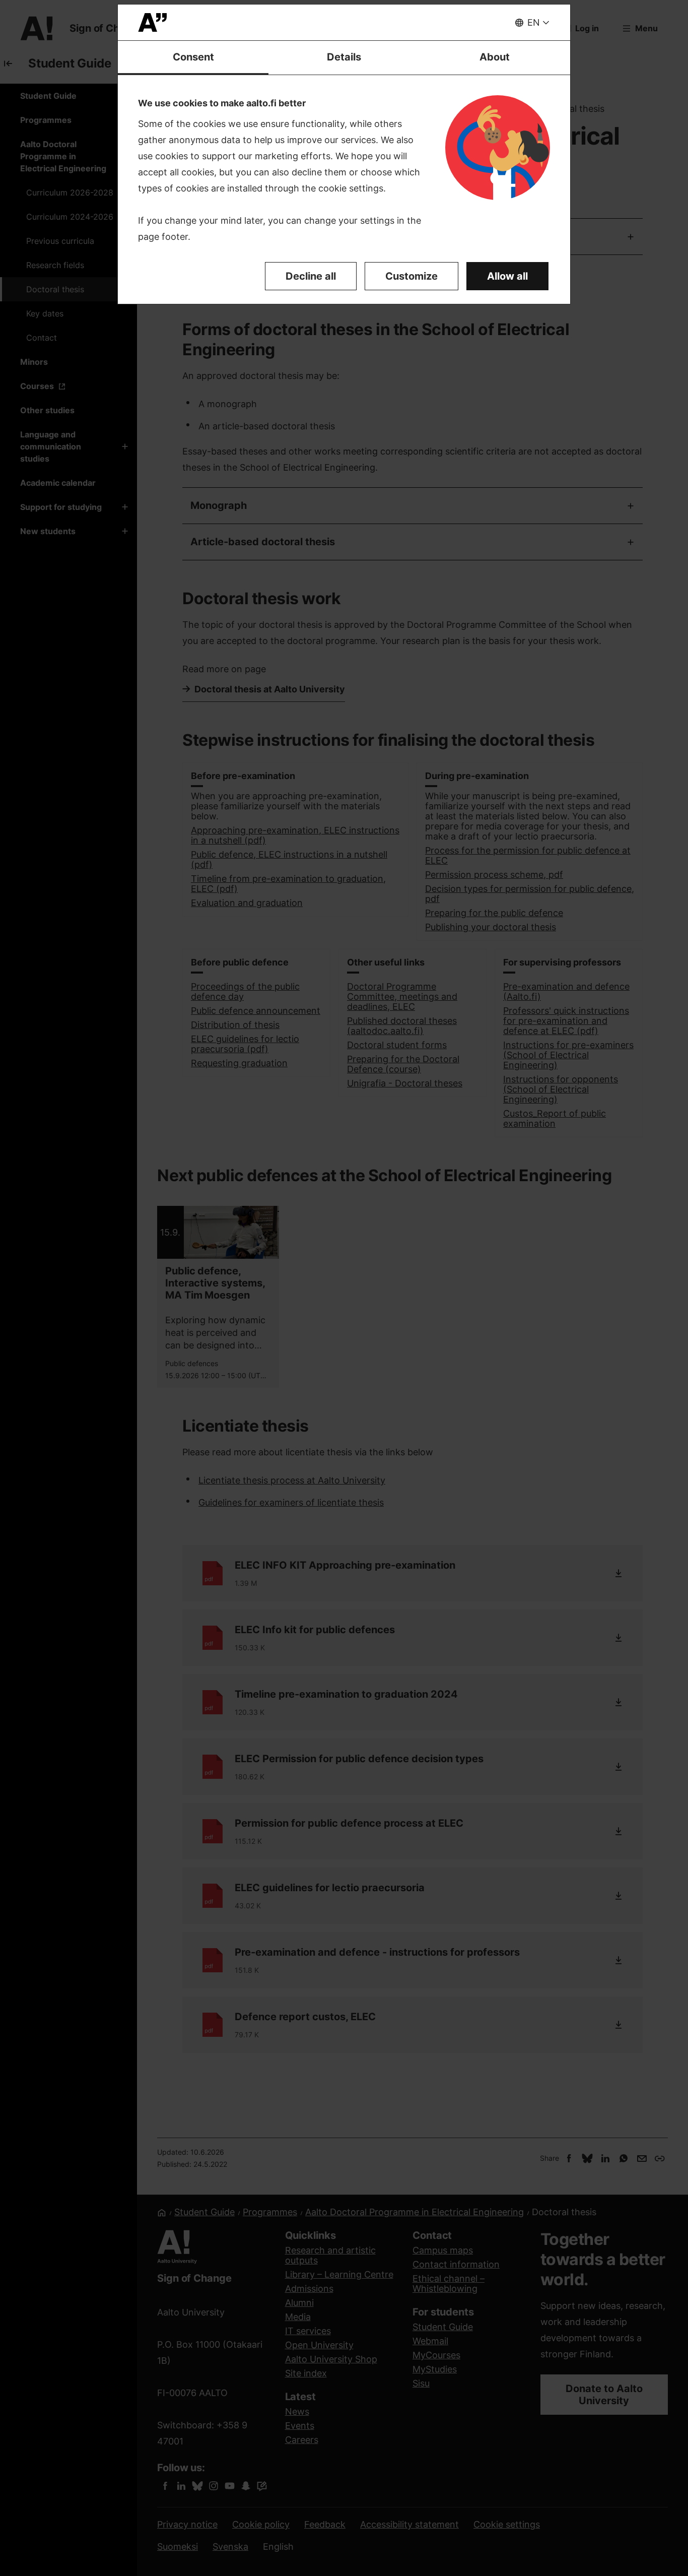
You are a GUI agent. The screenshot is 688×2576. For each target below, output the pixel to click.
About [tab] (495, 57)
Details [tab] (344, 57)
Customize (411, 276)
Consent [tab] (193, 57)
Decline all (311, 276)
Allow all (507, 276)
